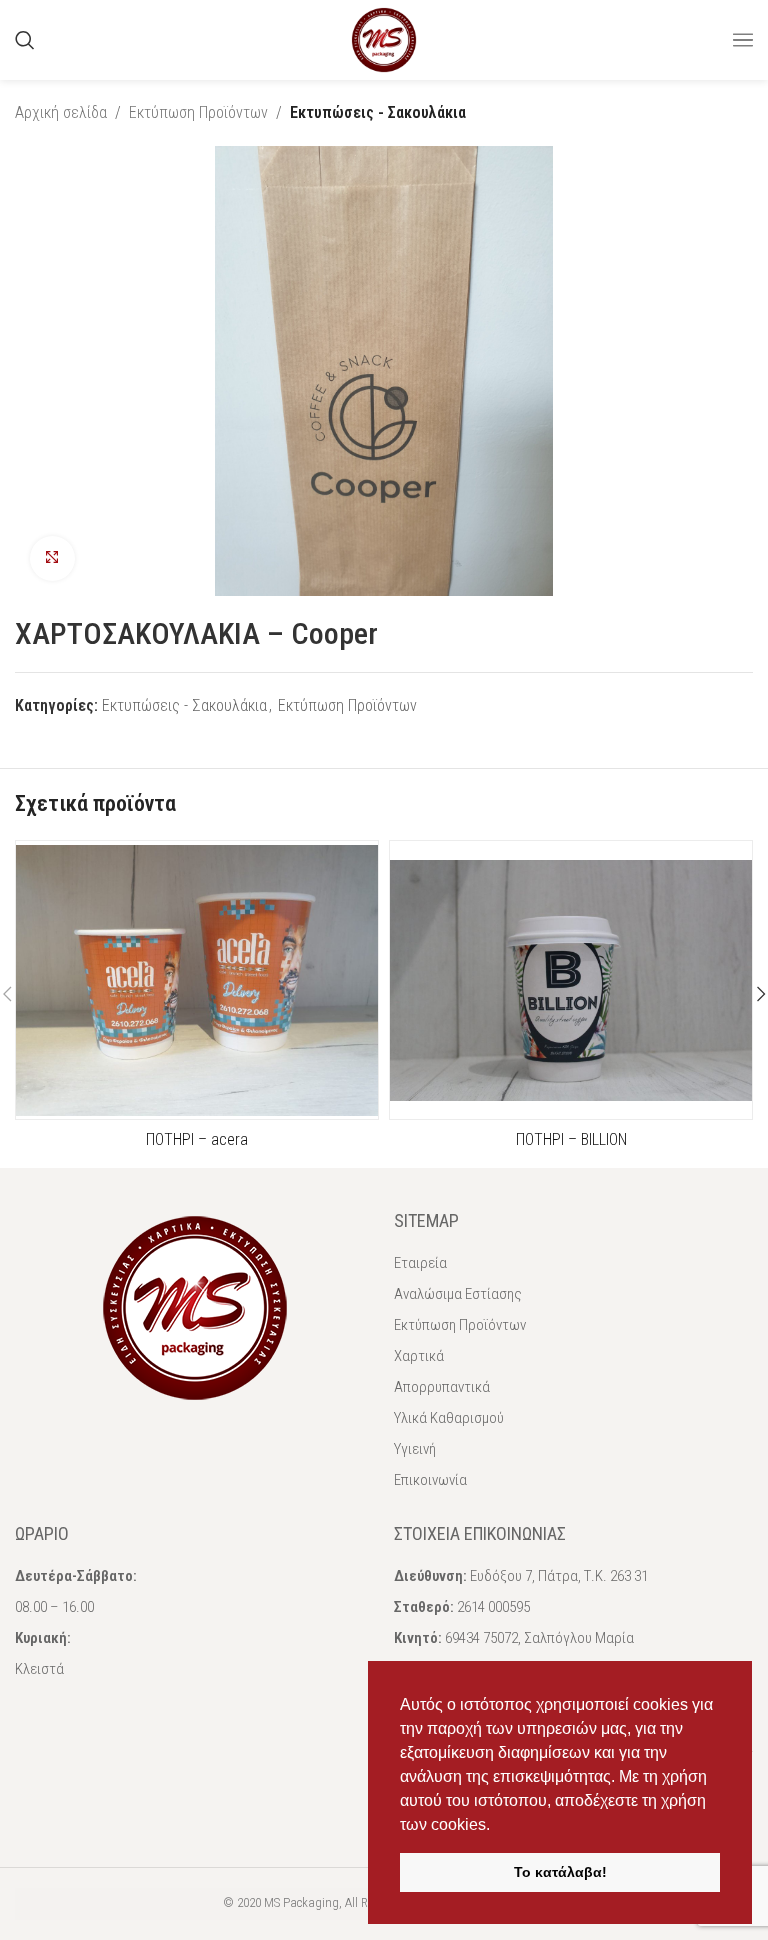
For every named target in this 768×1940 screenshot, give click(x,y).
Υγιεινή (415, 1449)
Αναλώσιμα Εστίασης (458, 1294)
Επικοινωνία (430, 1480)
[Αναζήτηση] (25, 40)
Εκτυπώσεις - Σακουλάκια (378, 112)
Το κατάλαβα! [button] (560, 1872)
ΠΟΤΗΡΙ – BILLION (571, 1139)
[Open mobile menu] (743, 40)
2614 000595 (493, 1607)
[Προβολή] (52, 558)
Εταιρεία (420, 1263)
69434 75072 (481, 1638)
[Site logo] (384, 38)
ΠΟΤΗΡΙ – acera (197, 1139)
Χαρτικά (419, 1356)
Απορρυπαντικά (442, 1387)
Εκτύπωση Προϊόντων (198, 112)
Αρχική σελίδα (61, 112)
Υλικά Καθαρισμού (449, 1418)
